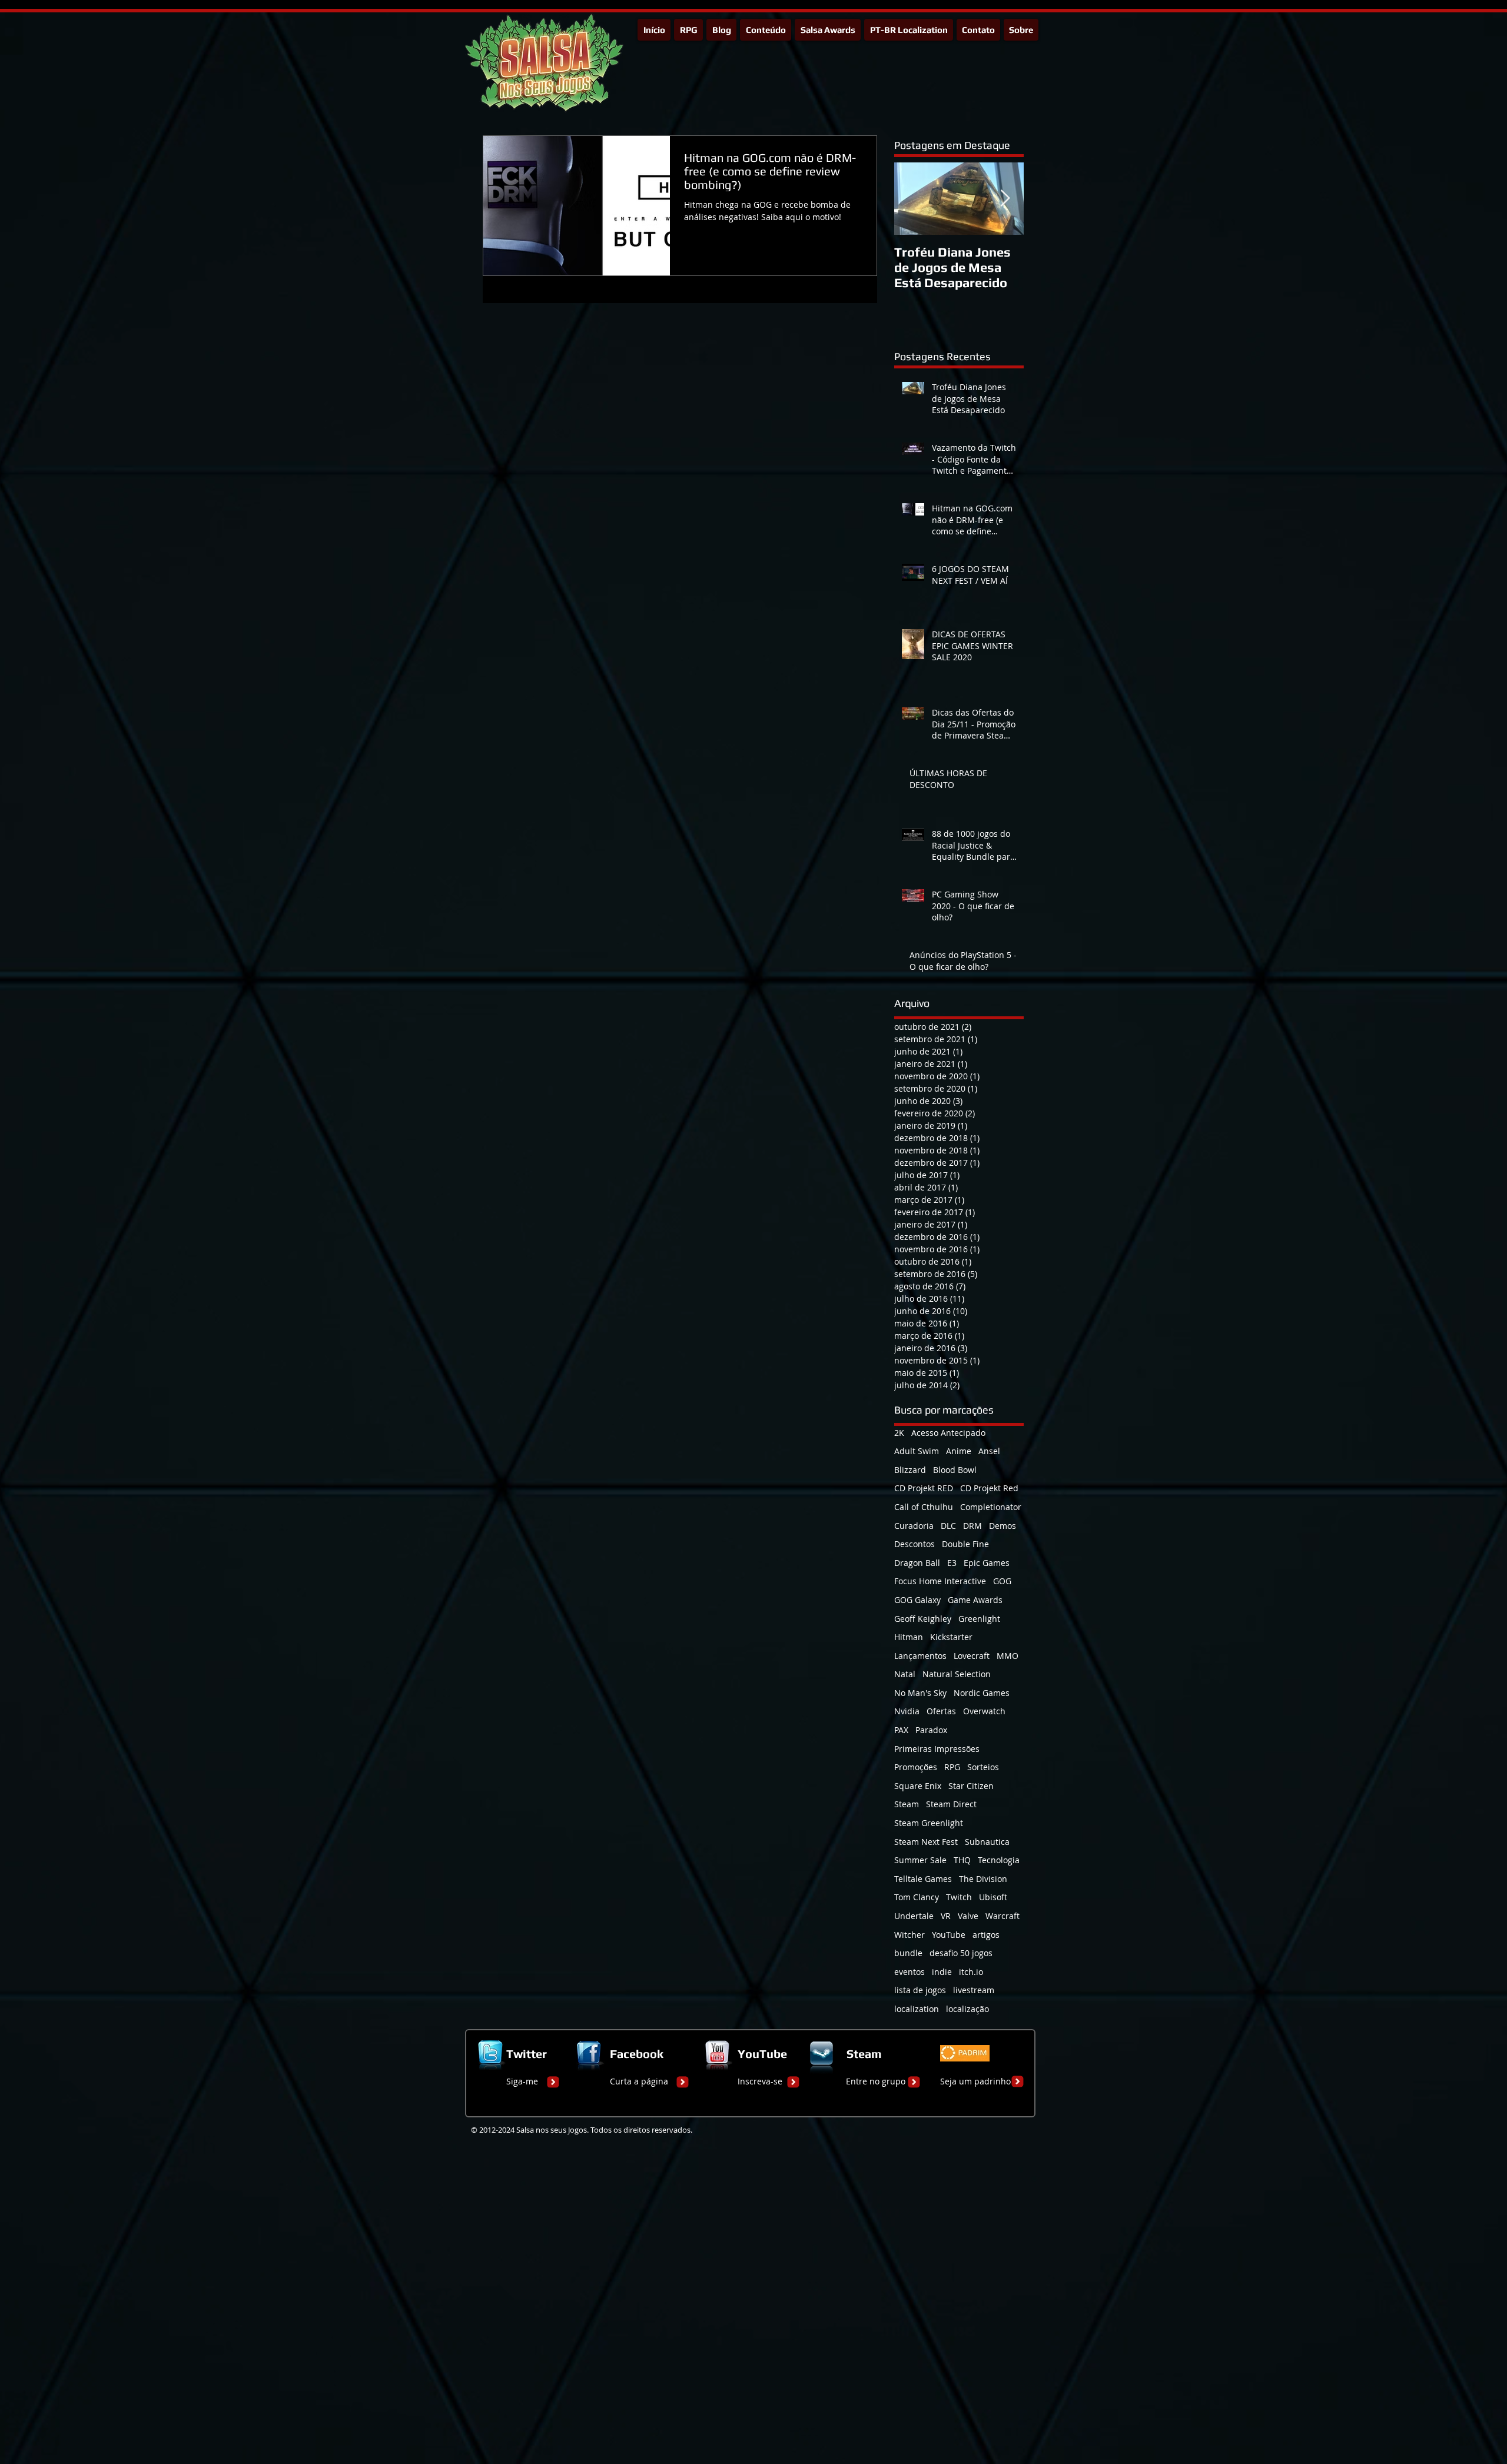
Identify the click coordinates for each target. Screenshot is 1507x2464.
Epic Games (987, 1563)
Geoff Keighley (923, 1619)
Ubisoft (993, 1897)
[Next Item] (1005, 199)
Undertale (914, 1916)
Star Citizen (971, 1786)
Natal (905, 1674)
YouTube (949, 1935)
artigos (986, 1935)
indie (942, 1972)
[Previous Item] (913, 199)
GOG (1002, 1581)
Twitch (959, 1897)
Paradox (931, 1730)
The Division (983, 1879)
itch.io (971, 1972)
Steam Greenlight (929, 1823)
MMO (1008, 1656)
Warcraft (1003, 1916)
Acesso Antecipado (948, 1433)
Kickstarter (951, 1637)
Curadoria (914, 1526)
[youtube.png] (717, 2056)
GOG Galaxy (917, 1600)
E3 (952, 1563)
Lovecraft (972, 1656)
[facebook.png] (590, 2056)
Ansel (989, 1451)
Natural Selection (957, 1674)
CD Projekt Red (989, 1488)
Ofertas (941, 1711)
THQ (962, 1860)
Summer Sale (920, 1860)
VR (946, 1916)
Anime (959, 1451)
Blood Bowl (955, 1470)
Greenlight (979, 1619)
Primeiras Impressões (937, 1749)
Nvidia (907, 1711)
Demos (1003, 1526)
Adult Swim (917, 1451)
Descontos (915, 1544)
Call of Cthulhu (924, 1507)
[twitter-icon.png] (491, 2055)
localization (917, 2009)
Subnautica (987, 1842)
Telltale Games (923, 1879)
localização (967, 2009)
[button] (766, 30)
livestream (974, 1990)
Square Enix (918, 1786)
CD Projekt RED (924, 1488)
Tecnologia (999, 1860)
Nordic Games (982, 1693)
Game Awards (975, 1600)
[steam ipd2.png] (821, 2054)
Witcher (909, 1935)
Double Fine (965, 1544)
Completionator (991, 1507)
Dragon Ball (917, 1563)
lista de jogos (920, 1990)
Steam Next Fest (926, 1842)
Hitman (909, 1637)
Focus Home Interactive (940, 1581)
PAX (901, 1730)
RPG (952, 1767)
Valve (968, 1916)
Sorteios (983, 1767)
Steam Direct (951, 1804)
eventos (909, 1972)
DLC (948, 1526)
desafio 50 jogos (961, 1953)
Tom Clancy (917, 1897)
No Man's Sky (920, 1693)
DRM (972, 1526)
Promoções (916, 1767)
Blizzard (910, 1470)
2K (899, 1433)
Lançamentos (920, 1656)
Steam (907, 1804)
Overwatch (984, 1711)
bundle (908, 1953)
